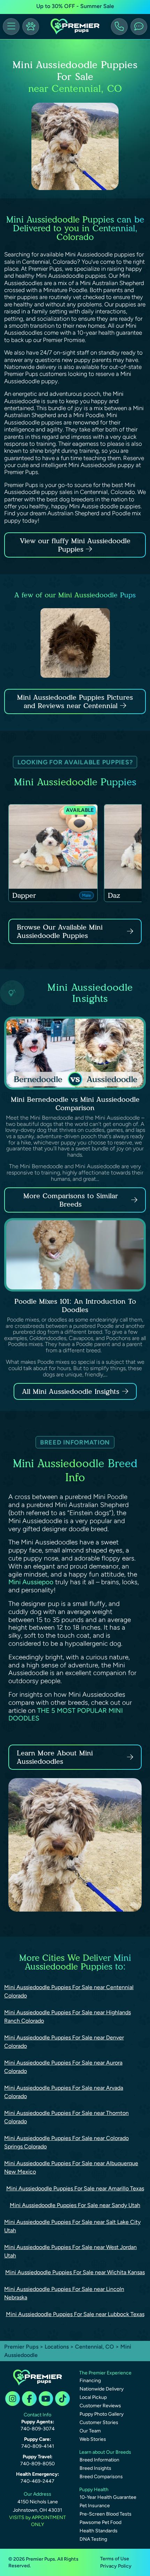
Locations (57, 2347)
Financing (90, 2381)
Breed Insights (95, 2468)
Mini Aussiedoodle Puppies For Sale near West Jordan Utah (70, 2251)
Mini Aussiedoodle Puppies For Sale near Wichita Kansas (75, 2272)
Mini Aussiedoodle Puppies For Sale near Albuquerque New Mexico (71, 2167)
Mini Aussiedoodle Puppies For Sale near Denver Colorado (64, 2042)
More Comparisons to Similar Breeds (71, 1200)
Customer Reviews (100, 2406)
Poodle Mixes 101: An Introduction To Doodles (75, 1305)
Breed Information (99, 2460)
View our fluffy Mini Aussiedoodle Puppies (75, 545)
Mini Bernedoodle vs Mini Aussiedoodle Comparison (75, 1104)
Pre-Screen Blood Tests (106, 2514)
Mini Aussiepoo (31, 1582)
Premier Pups (21, 2347)
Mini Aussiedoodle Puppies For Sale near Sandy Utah (75, 2205)
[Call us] (119, 27)
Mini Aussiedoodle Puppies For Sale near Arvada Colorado (64, 2092)
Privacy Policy (116, 2566)
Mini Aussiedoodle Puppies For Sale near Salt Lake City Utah (72, 2226)
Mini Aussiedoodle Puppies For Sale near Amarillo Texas (75, 2188)
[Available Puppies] (31, 27)
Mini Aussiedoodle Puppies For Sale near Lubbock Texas (75, 2314)
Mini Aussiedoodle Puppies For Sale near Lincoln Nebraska (64, 2293)
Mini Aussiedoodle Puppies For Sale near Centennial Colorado (69, 1991)
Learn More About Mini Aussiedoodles (55, 1757)
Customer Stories (99, 2422)
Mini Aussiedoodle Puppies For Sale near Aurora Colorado (63, 2067)
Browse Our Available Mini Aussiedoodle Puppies (60, 931)
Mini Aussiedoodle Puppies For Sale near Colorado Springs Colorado (66, 2142)
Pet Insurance (95, 2506)
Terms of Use (115, 2559)
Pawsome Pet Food (100, 2522)
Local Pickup (93, 2397)
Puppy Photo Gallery (102, 2414)
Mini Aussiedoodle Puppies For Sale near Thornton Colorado (66, 2117)
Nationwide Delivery (102, 2389)
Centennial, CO (95, 2347)
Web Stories (93, 2439)
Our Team (90, 2431)
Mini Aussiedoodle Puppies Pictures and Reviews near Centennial (75, 701)
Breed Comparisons (101, 2477)
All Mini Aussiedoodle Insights (71, 1391)
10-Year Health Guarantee (108, 2497)
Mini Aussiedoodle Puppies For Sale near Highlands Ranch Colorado (67, 2017)
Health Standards (99, 2531)
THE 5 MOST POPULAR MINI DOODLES (66, 1715)
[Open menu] (11, 27)
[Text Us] (139, 27)
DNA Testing (93, 2539)
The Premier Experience (105, 2373)
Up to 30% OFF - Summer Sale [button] (75, 6)
